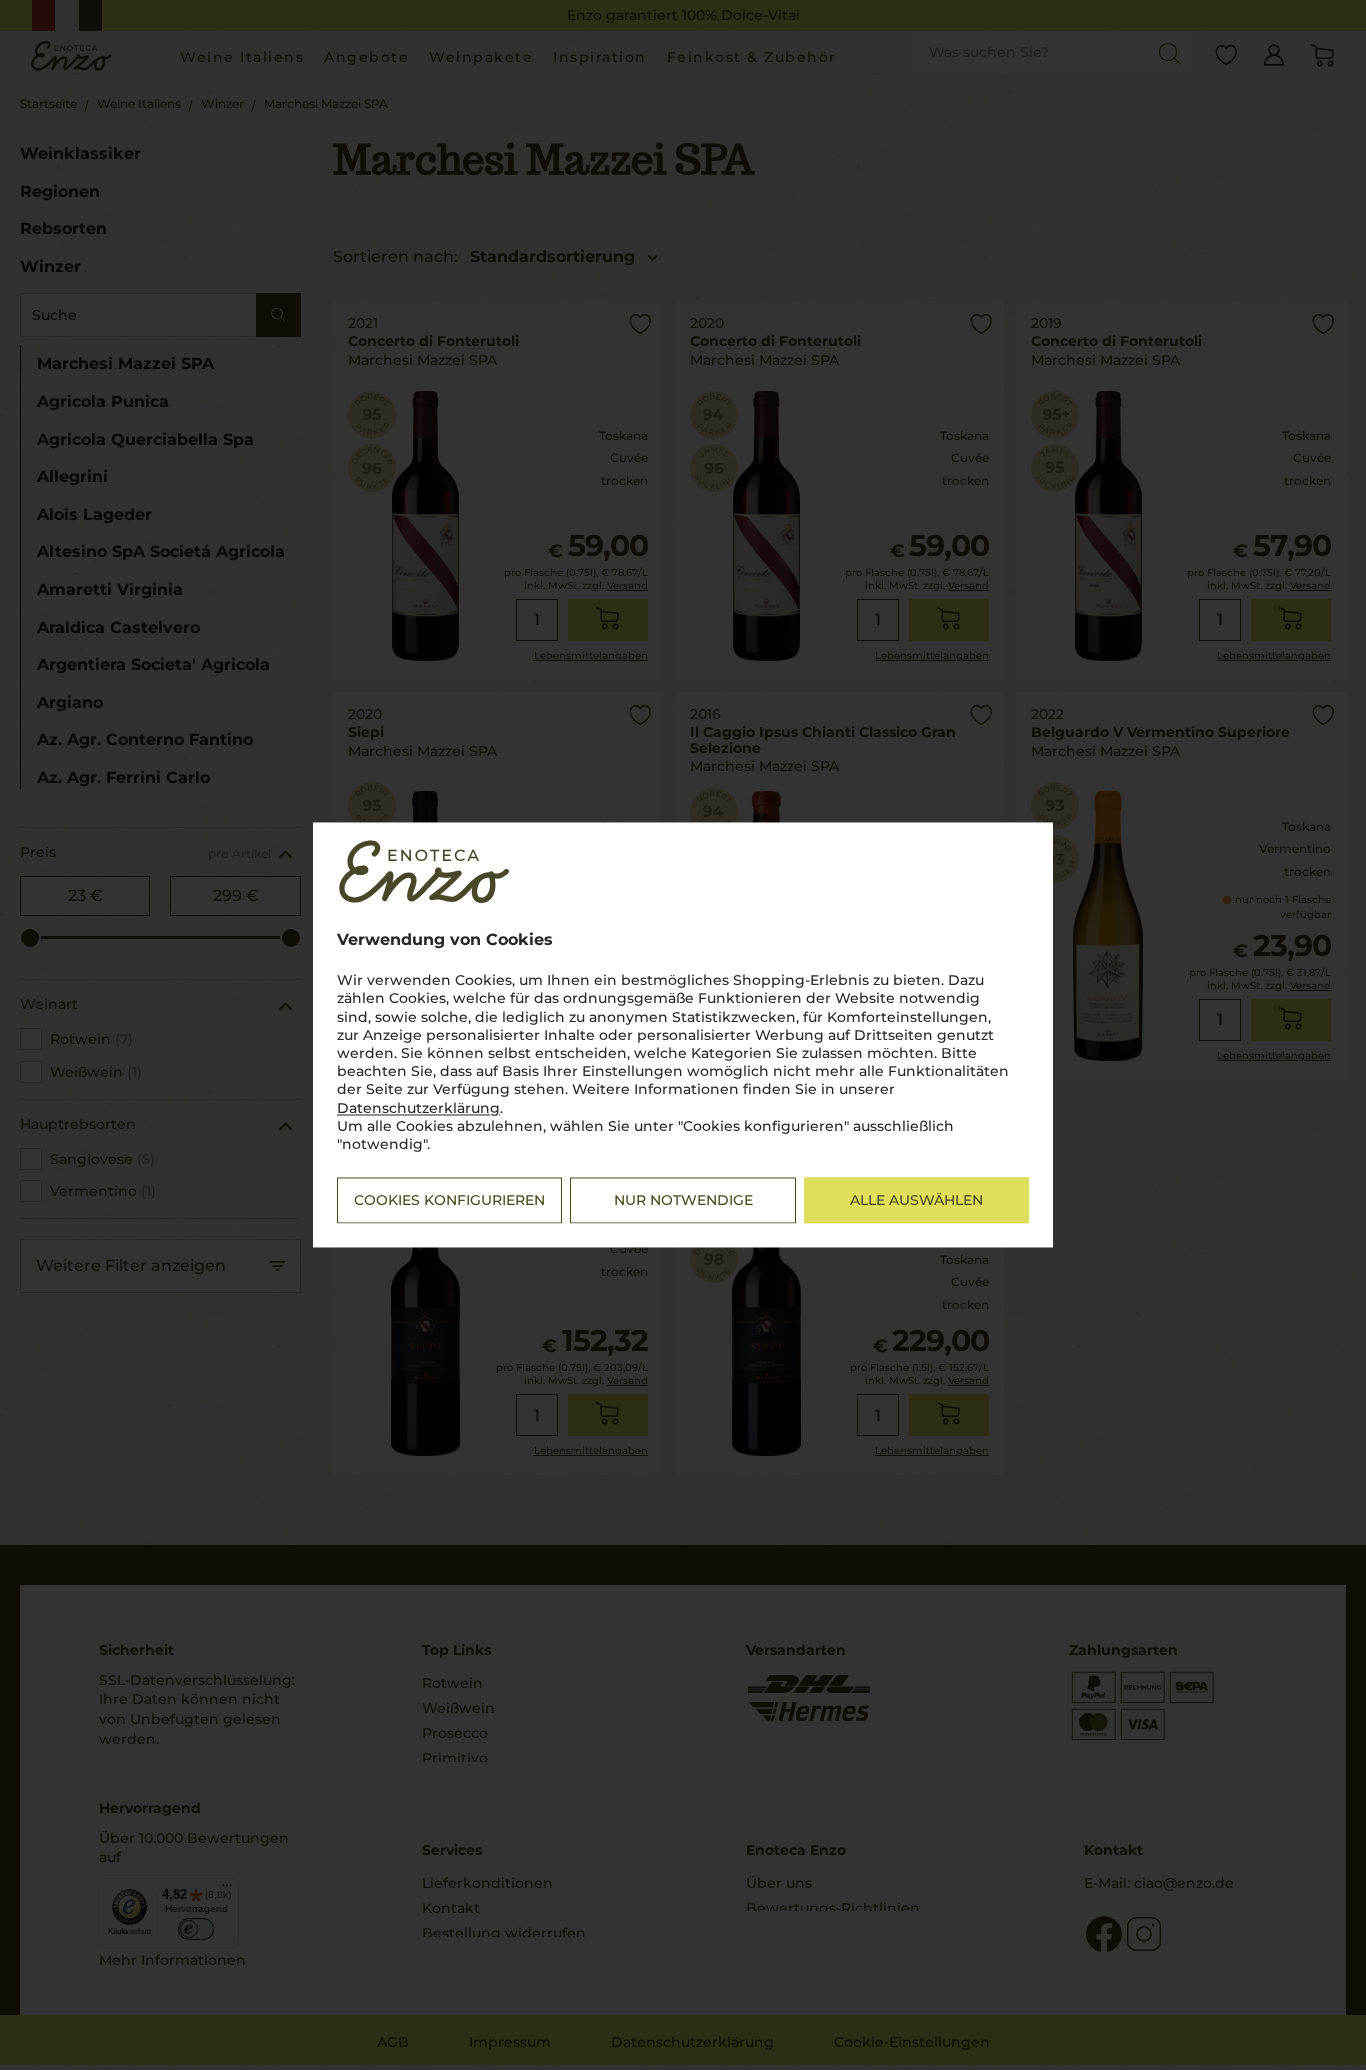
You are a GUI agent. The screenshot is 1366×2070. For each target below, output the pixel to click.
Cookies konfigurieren (449, 1201)
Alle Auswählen (916, 1201)
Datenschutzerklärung (418, 1108)
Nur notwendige (683, 1201)
